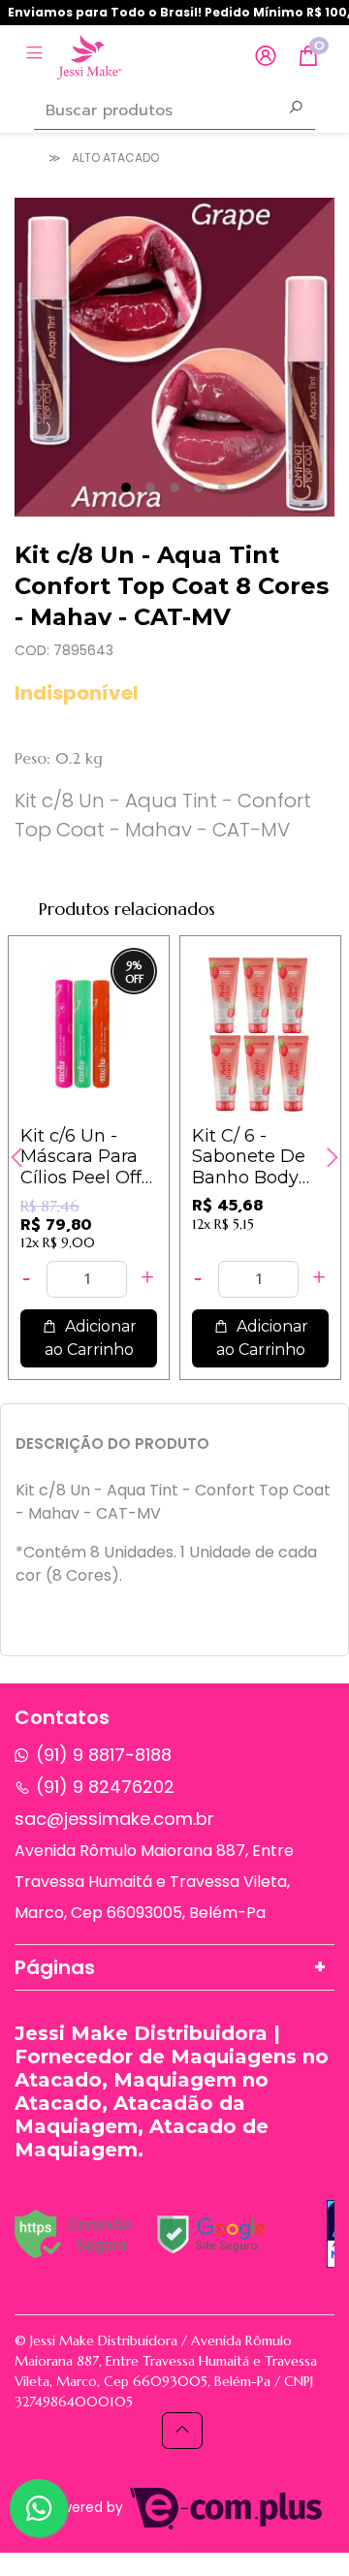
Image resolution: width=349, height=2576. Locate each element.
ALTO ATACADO (115, 157)
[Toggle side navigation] (36, 55)
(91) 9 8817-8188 (104, 1755)
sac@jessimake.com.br (114, 1819)
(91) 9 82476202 (105, 1787)
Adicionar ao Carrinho (91, 1338)
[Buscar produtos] (296, 110)
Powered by (86, 2508)
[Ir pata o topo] (182, 2431)
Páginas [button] (55, 1967)
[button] (266, 57)
